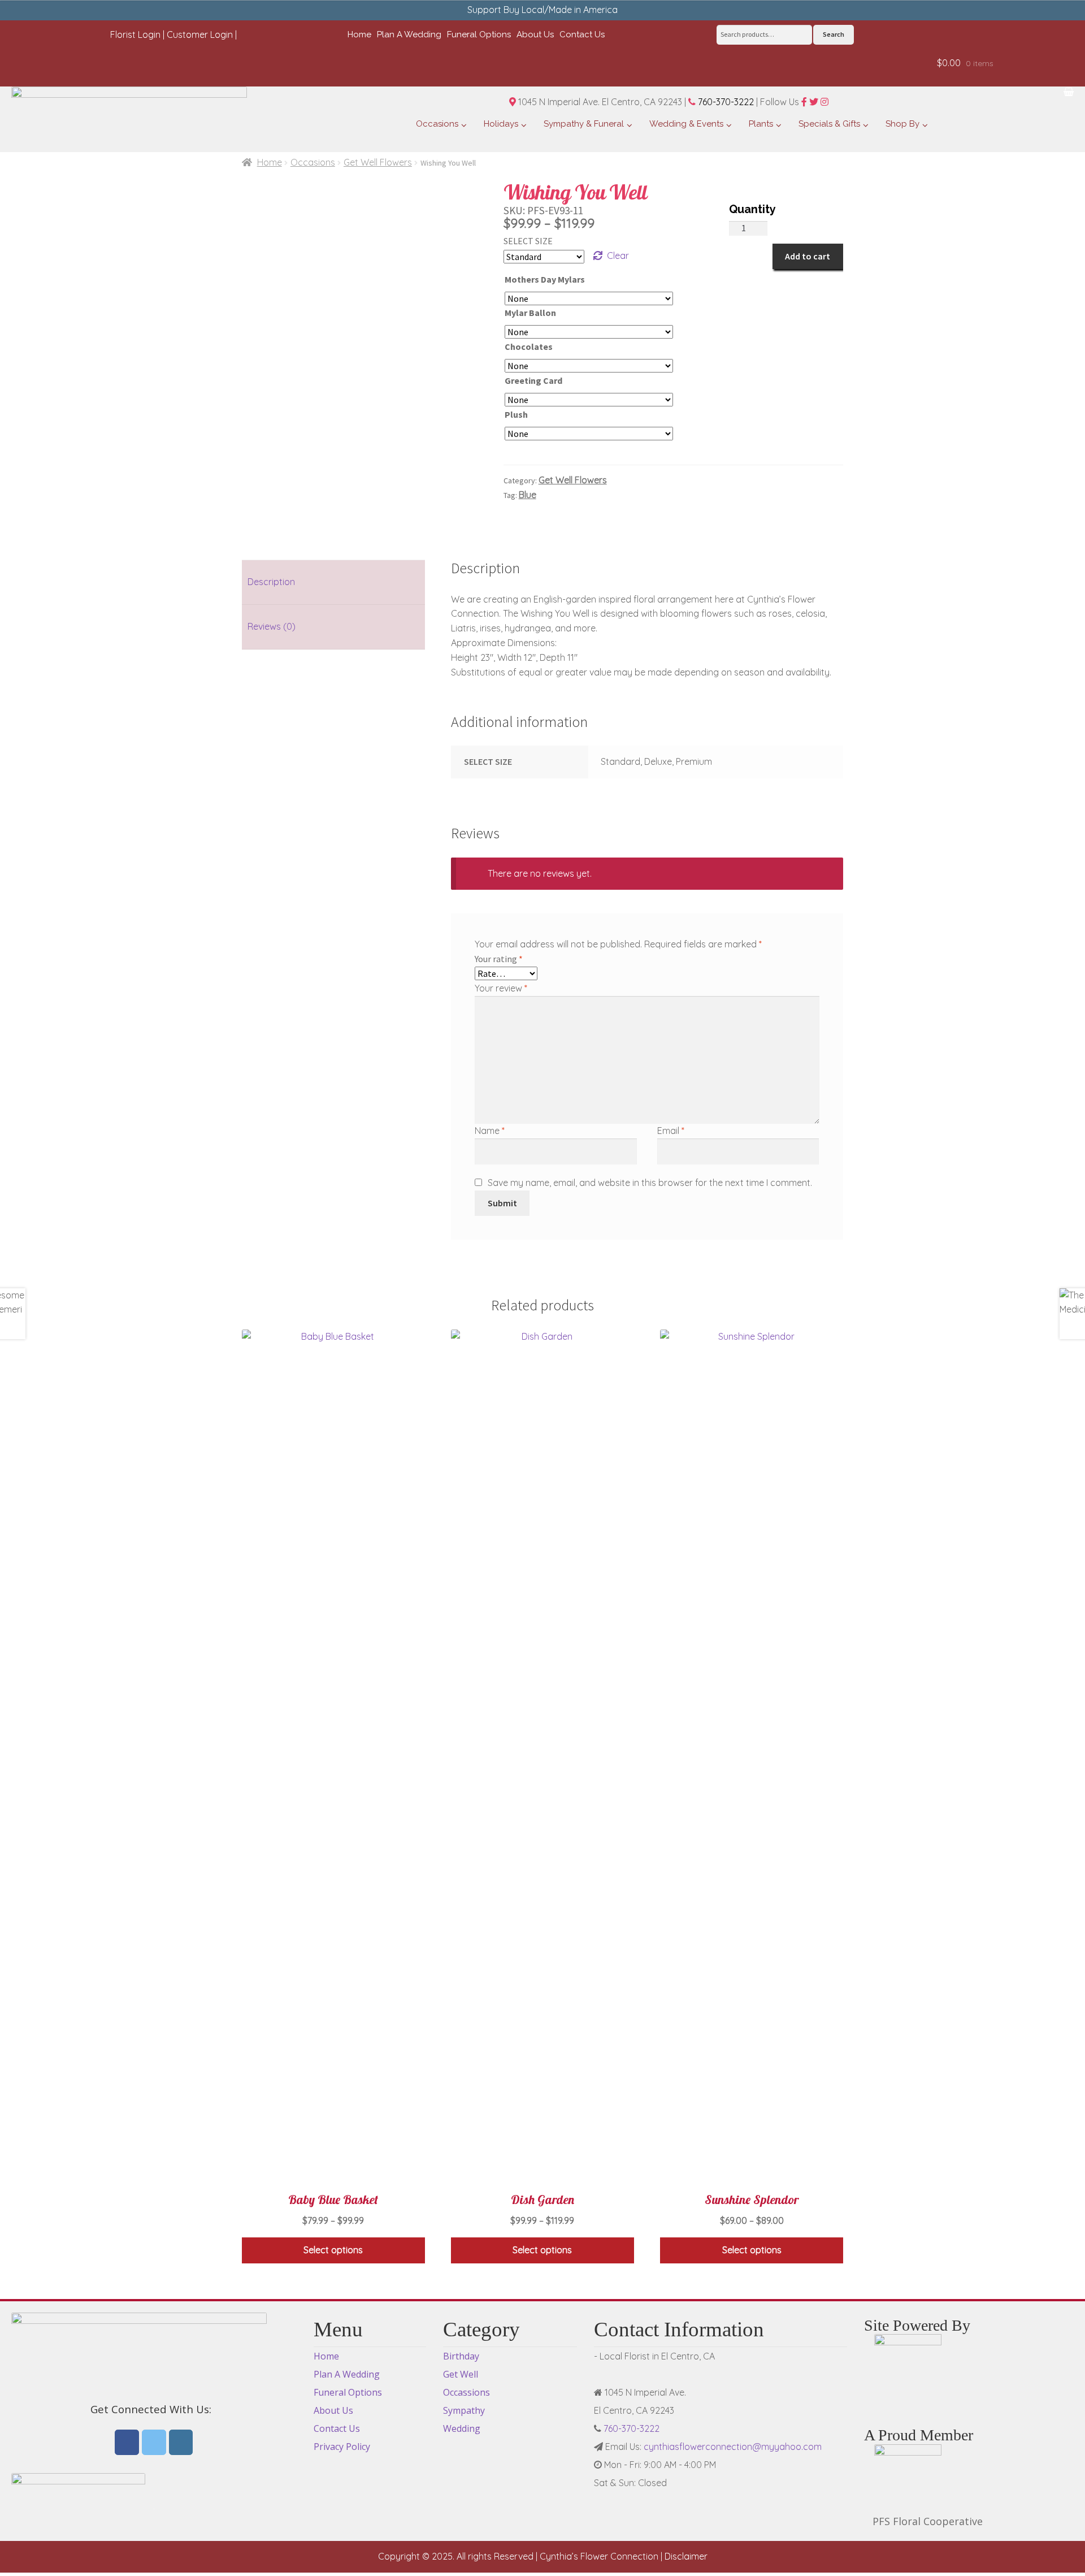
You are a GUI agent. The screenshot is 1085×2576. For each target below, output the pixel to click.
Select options (333, 2250)
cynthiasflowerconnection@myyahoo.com (733, 2447)
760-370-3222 (725, 102)
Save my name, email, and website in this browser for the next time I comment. (650, 1183)
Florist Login (135, 34)
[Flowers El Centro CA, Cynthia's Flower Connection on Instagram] (181, 2443)
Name (490, 1131)
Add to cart (808, 256)
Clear (618, 256)
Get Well (461, 2374)
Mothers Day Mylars (545, 279)
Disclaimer (686, 2556)
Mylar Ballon (530, 313)
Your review (501, 988)
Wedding (462, 2428)
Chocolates (529, 347)
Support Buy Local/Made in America (542, 10)
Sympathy (464, 2410)
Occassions (466, 2392)
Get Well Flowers (378, 162)
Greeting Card (533, 380)
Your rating (499, 959)
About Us (333, 2410)
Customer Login (200, 34)
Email (671, 1131)
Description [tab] (271, 582)
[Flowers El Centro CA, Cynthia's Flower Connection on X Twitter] (154, 2443)
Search (834, 34)
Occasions (313, 162)
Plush (516, 414)
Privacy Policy (342, 2447)
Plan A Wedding (347, 2374)
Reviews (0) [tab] (272, 626)
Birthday (461, 2356)
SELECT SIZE (528, 241)
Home (270, 162)
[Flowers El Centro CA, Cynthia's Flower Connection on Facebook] (127, 2443)
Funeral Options (348, 2392)
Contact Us (337, 2428)
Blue (528, 495)
